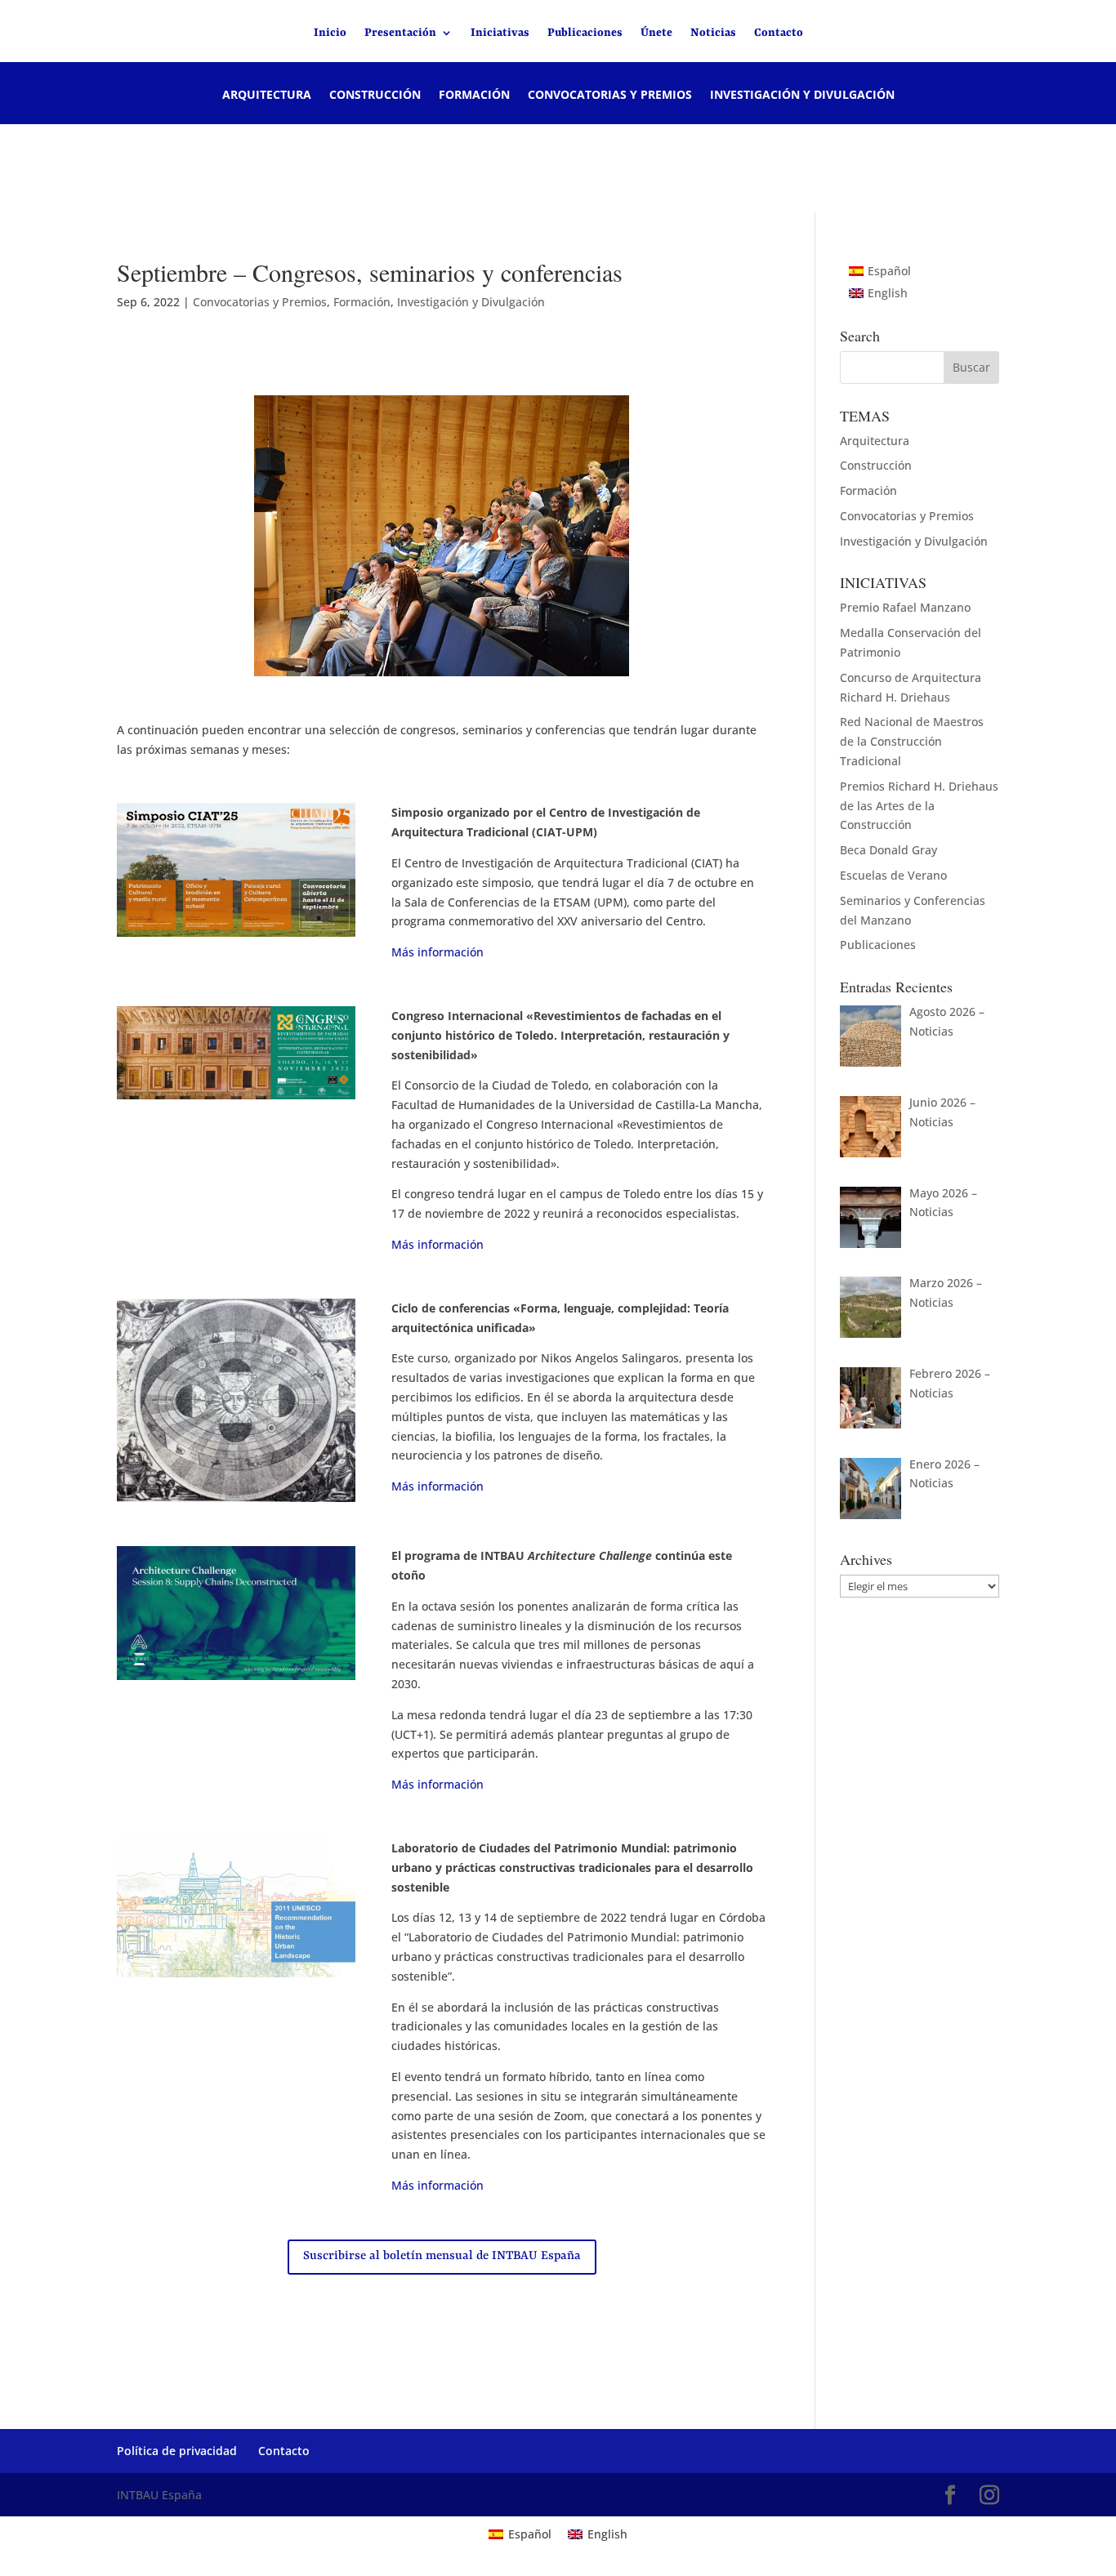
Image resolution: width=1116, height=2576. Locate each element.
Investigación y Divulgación (802, 96)
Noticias (713, 33)
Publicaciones (585, 33)
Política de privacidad (177, 2451)
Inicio (330, 33)
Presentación (400, 33)
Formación (474, 96)
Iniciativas (500, 33)
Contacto (779, 33)
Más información (437, 952)
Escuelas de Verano (893, 875)
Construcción (375, 96)
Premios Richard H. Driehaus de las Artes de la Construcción (919, 806)
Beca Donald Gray (888, 850)
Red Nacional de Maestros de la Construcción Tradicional (912, 741)
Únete (656, 33)
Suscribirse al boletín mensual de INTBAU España (442, 2256)
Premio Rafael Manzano (905, 607)
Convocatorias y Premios (610, 96)
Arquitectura (267, 96)
